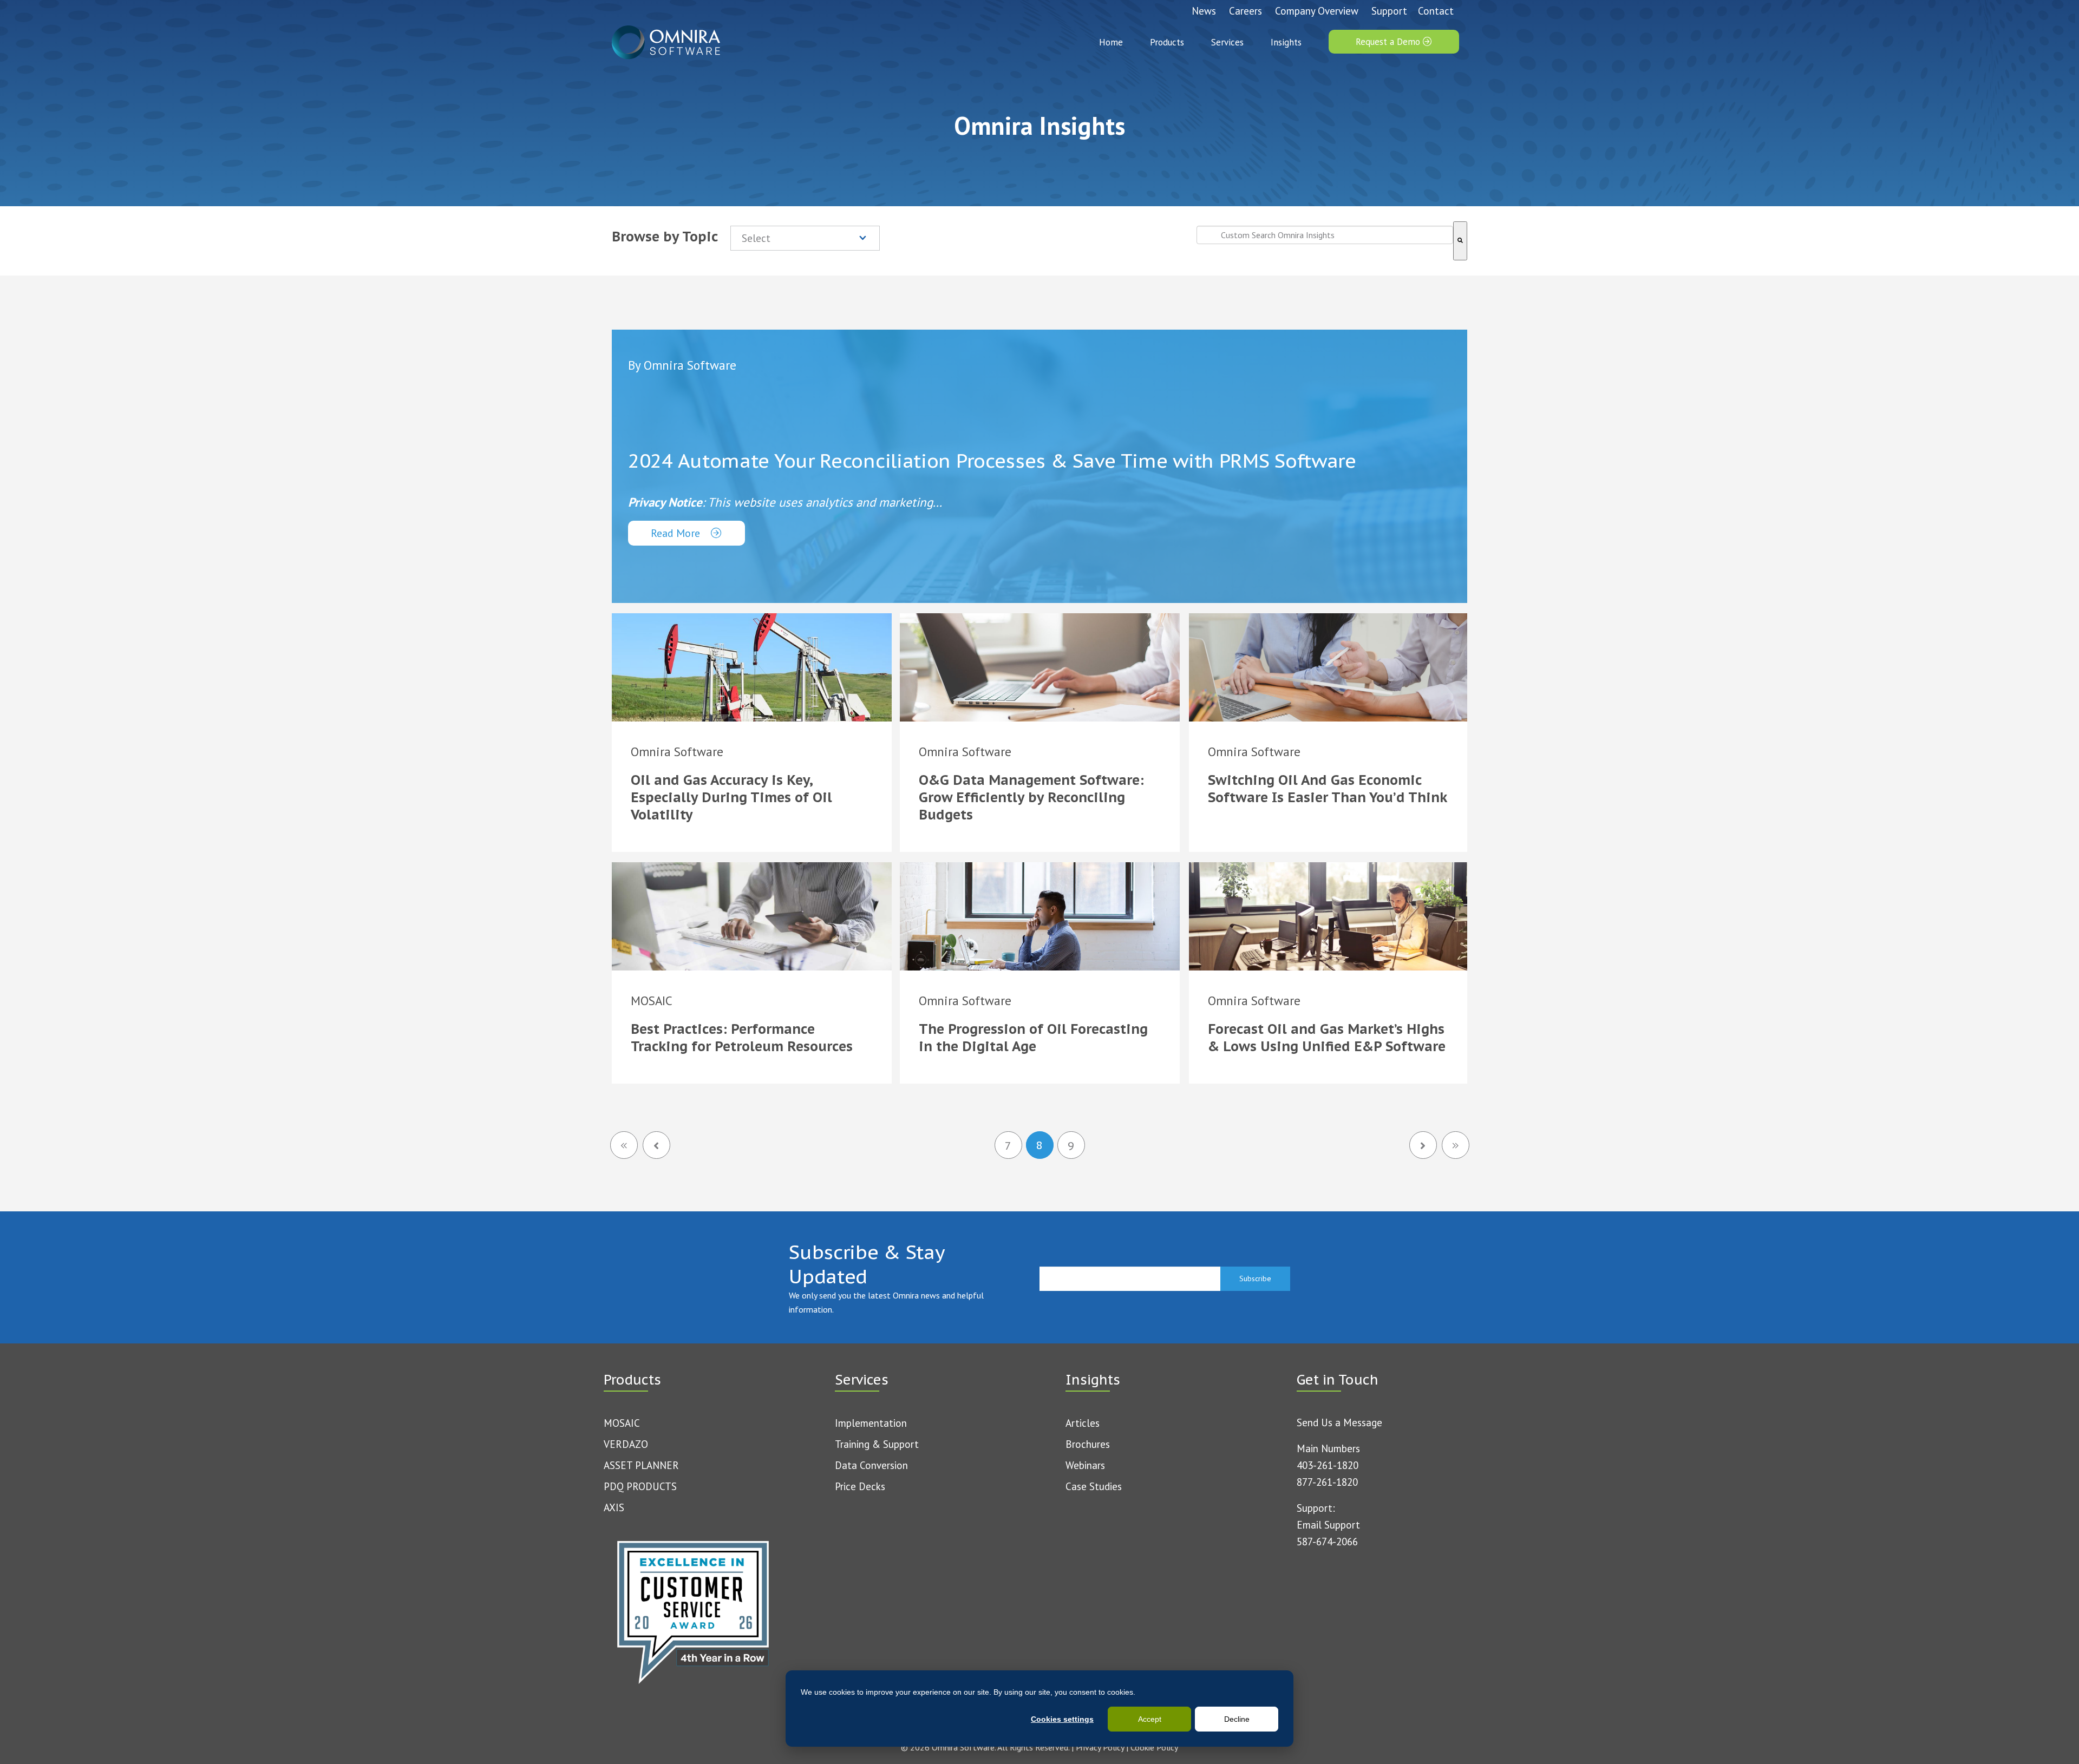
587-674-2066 (1327, 1542)
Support (1389, 11)
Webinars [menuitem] (1085, 1465)
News (1204, 11)
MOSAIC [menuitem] (622, 1423)
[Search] (1460, 241)
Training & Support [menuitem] (877, 1444)
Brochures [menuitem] (1088, 1444)
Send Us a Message (1339, 1422)
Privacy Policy (1100, 1747)
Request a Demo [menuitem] (1389, 42)
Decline (1237, 1719)
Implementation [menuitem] (871, 1423)
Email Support (1328, 1525)
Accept (1150, 1719)
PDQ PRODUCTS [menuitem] (640, 1486)
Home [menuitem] (1111, 42)
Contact (1436, 11)
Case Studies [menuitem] (1094, 1486)
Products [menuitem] (1167, 42)
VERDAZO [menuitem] (626, 1444)
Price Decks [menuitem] (860, 1486)
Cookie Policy (1154, 1747)
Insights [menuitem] (1286, 42)
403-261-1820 (1328, 1465)
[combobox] (1325, 235)
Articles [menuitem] (1083, 1423)
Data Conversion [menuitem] (871, 1465)
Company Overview (1317, 11)
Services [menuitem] (1227, 42)
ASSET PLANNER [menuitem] (641, 1465)
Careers (1246, 11)
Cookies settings (1062, 1719)
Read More (677, 533)
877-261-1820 (1327, 1482)
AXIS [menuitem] (614, 1507)
